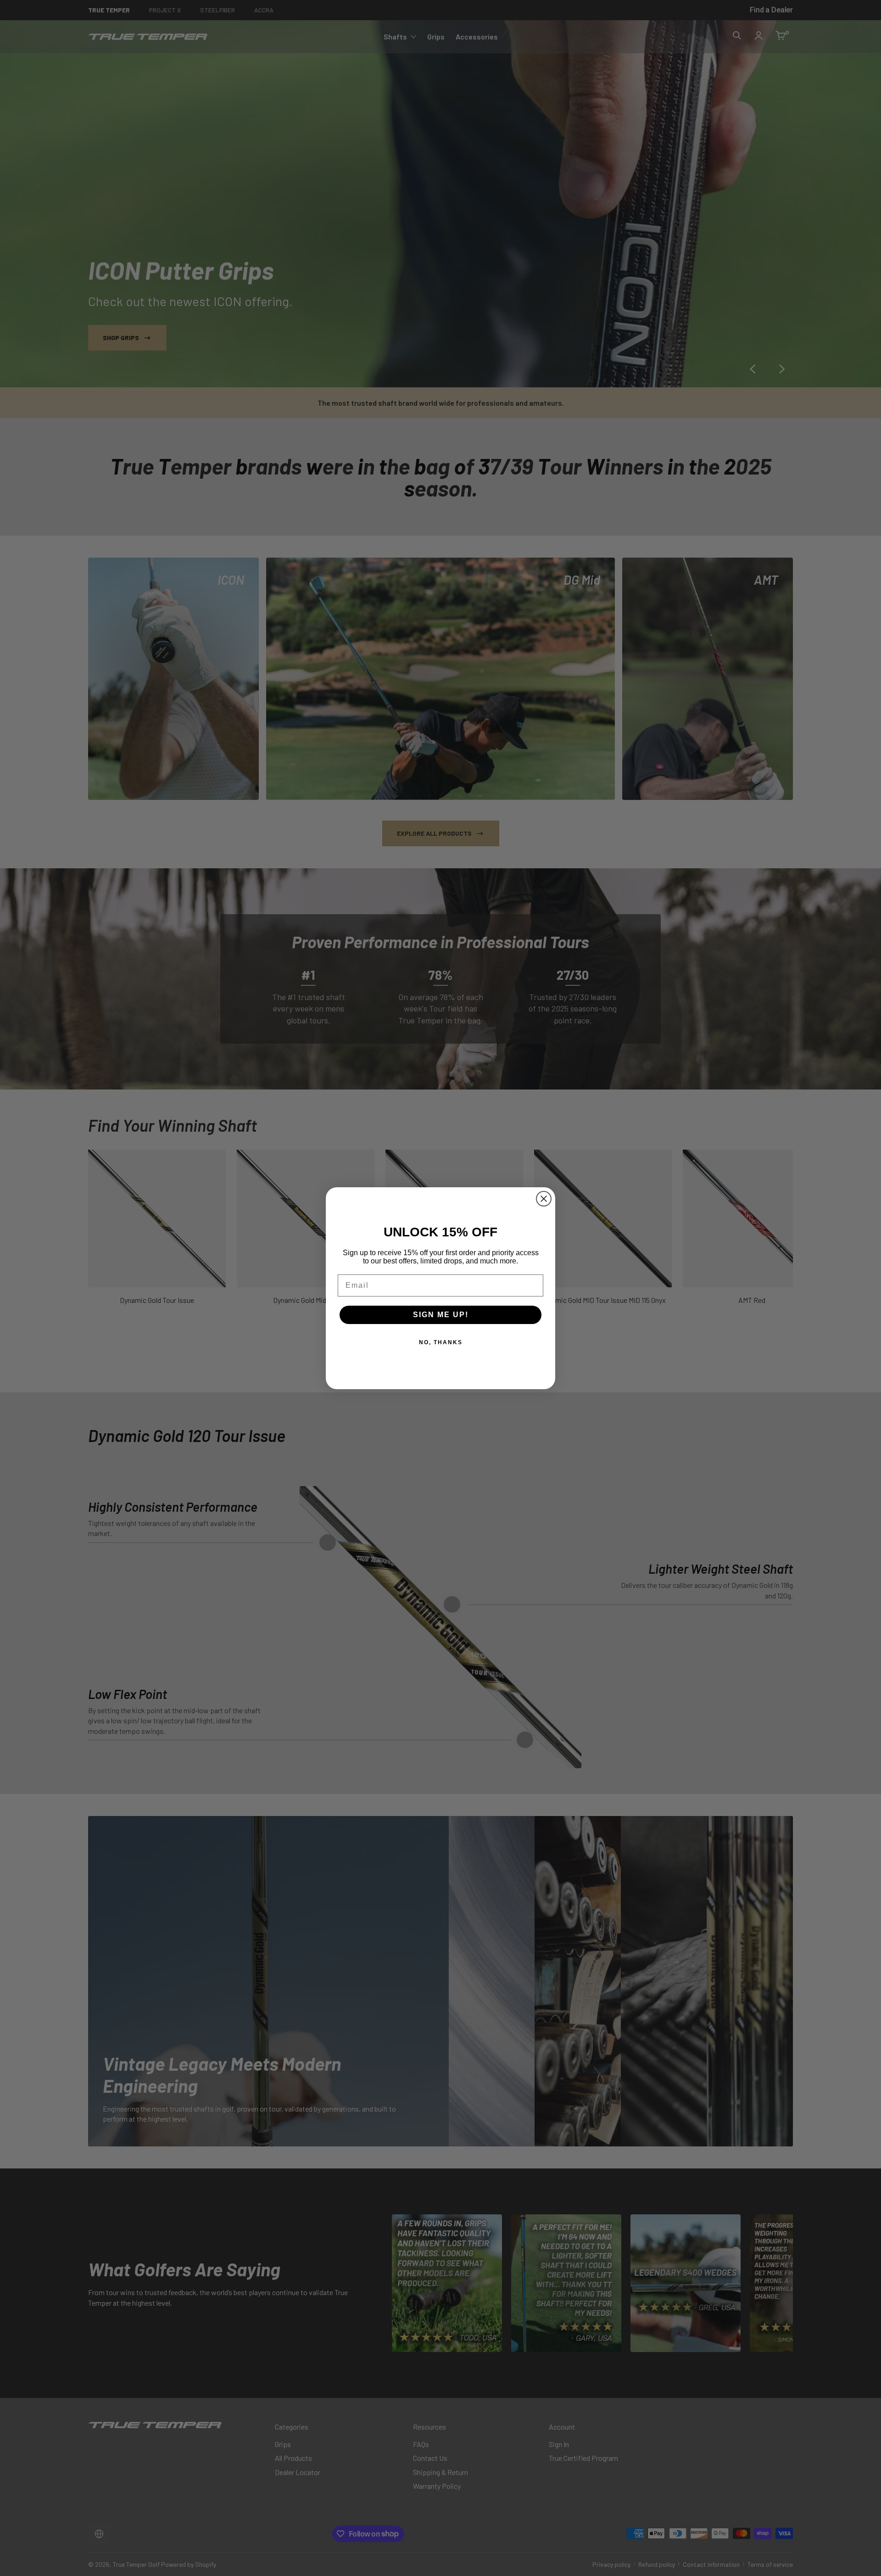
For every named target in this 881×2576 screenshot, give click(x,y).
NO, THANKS (441, 1342)
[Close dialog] (544, 1199)
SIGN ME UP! (441, 1315)
